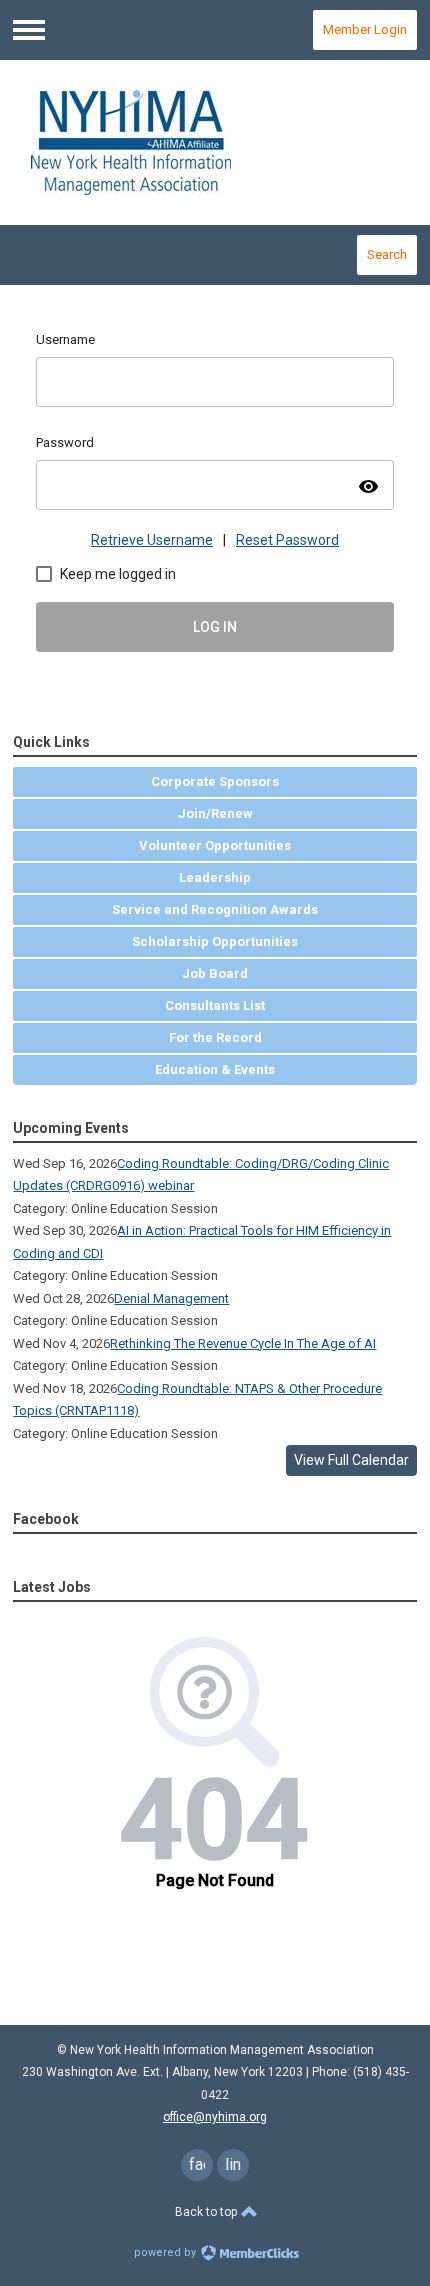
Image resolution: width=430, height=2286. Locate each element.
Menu (29, 30)
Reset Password (287, 540)
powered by (166, 2252)
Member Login (365, 29)
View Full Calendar (351, 1460)
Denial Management (171, 1298)
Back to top (207, 2212)
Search (387, 254)
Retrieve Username (152, 540)
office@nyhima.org (215, 2117)
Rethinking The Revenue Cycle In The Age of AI (243, 1343)
